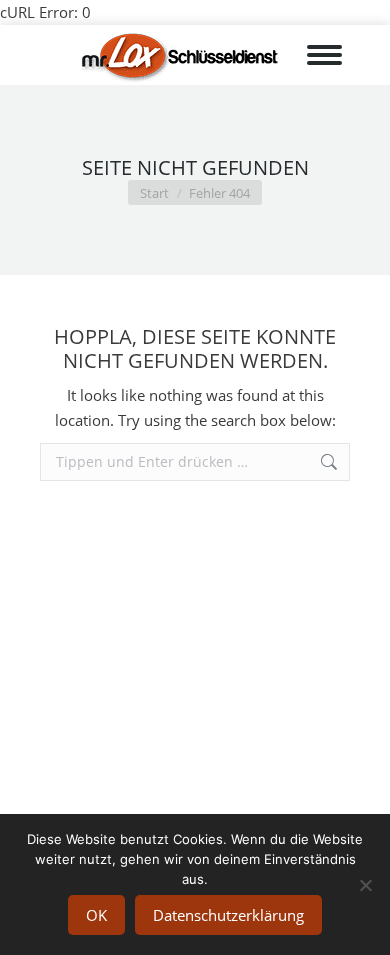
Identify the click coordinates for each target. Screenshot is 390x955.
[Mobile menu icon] (328, 55)
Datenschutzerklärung (228, 915)
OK (96, 915)
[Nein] (365, 885)
